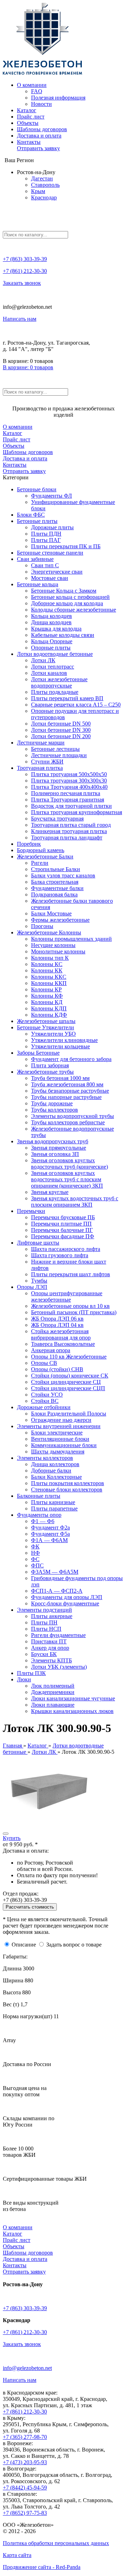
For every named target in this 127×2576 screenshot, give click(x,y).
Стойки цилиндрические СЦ (66, 1382)
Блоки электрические (57, 1433)
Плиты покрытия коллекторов (68, 1483)
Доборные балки (51, 1471)
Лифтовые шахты (38, 1243)
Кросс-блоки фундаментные (65, 1603)
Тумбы (39, 1281)
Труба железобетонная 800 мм (67, 1084)
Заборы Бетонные (38, 1053)
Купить (12, 1838)
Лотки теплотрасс (53, 667)
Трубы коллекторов (55, 1110)
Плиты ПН (44, 1622)
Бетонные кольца (38, 584)
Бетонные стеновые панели (50, 553)
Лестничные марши (41, 743)
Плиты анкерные (52, 1616)
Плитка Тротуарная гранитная (68, 800)
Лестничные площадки (59, 755)
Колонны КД (47, 1002)
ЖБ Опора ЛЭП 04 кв (57, 1325)
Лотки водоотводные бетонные (55, 654)
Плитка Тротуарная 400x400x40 (69, 787)
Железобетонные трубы (45, 1072)
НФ (35, 1553)
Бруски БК (44, 1654)
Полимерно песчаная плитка (66, 793)
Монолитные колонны (58, 951)
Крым (38, 191)
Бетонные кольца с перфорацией (70, 597)
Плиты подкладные (55, 692)
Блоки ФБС (31, 515)
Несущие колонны (53, 945)
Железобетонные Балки (45, 856)
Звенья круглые (50, 1192)
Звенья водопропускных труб (53, 1141)
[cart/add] (6, 1834)
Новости (41, 104)
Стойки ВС (45, 1401)
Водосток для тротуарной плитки (71, 806)
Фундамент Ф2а (50, 1527)
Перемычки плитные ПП (61, 1224)
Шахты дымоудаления (58, 1452)
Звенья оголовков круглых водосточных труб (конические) (69, 1164)
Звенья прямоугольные (59, 1148)
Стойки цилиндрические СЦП (68, 1388)
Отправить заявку (38, 148)
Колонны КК (47, 970)
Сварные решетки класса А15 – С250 (76, 705)
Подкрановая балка (54, 894)
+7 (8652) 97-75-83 (25, 2513)
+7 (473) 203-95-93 (25, 2462)
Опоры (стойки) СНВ (57, 1369)
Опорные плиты (51, 648)
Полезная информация (58, 98)
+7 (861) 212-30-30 (25, 271)
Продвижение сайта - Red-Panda (42, 2567)
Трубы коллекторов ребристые (68, 1122)
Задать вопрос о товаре (74, 1945)
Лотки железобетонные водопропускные (59, 682)
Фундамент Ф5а (50, 1534)
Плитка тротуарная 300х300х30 (69, 781)
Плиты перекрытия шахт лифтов (71, 1274)
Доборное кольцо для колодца (67, 603)
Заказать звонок (22, 283)
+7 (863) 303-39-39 (25, 259)
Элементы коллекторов (45, 1458)
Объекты (28, 123)
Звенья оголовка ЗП (55, 1154)
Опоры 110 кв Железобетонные (69, 1357)
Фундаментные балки (57, 888)
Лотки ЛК (43, 660)
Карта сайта (17, 2555)
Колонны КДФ (49, 1015)
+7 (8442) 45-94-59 (25, 2488)
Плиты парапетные (54, 1508)
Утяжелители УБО (53, 1034)
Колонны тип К (50, 958)
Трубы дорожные (52, 1103)
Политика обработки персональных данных (56, 2543)
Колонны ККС (49, 977)
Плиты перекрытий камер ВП (67, 698)
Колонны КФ (47, 996)
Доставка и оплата (39, 136)
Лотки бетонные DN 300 (61, 730)
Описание (24, 1945)
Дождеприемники (53, 1692)
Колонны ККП (49, 983)
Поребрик (29, 844)
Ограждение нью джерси (61, 1420)
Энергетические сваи (57, 572)
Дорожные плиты (52, 527)
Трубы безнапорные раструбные (70, 1091)
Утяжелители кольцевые (61, 1046)
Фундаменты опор (39, 1515)
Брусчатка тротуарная (57, 819)
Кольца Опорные (52, 641)
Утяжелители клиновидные (64, 1040)
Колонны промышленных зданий (71, 939)
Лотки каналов (49, 673)
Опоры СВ (44, 1363)
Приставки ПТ (49, 1641)
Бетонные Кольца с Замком (64, 591)
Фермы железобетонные (60, 920)
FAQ (37, 91)
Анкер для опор (50, 1648)
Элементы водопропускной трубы (72, 1116)
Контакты (29, 142)
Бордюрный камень (41, 850)
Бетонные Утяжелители (46, 1027)
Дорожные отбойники (44, 1407)
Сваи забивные (35, 559)
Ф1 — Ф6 (43, 1521)
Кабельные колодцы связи (63, 635)
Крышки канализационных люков (72, 1711)
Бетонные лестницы (55, 749)
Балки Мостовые (51, 913)
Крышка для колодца (56, 629)
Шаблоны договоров (42, 129)
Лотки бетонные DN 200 (61, 736)
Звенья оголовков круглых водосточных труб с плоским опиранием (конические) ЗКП (67, 1179)
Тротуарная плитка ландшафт (67, 838)
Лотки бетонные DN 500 (61, 724)
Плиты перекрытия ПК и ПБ (66, 546)
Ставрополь (45, 185)
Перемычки (31, 1211)
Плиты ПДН (46, 534)
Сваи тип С (45, 565)
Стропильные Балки (56, 869)
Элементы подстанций (44, 1610)
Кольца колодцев (52, 616)
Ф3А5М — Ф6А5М (55, 1572)
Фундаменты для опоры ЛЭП (67, 1597)
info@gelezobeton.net (27, 2368)
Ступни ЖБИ (47, 762)
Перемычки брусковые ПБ (63, 1217)
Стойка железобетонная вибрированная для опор (61, 1334)
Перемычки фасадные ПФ (63, 1236)
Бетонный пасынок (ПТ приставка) (74, 1312)
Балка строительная (55, 882)
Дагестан (42, 178)
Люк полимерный (53, 1686)
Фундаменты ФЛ (52, 496)
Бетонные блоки (37, 489)
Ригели (40, 863)
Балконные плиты (39, 1496)
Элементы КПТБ (52, 1660)
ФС (35, 1559)
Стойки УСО (47, 1395)
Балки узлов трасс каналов (63, 875)
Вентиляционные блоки (60, 1439)
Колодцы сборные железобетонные (74, 610)
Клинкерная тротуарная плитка (69, 831)
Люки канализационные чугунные (73, 1698)
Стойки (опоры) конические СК (70, 1376)
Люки (24, 1679)
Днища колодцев (51, 622)
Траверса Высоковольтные (63, 1344)
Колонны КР (46, 989)
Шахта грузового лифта (60, 1255)
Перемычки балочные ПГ (62, 1230)
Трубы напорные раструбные (66, 1097)
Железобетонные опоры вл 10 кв (70, 1306)
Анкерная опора (51, 1350)
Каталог (27, 110)
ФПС (37, 1565)
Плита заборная (50, 1065)
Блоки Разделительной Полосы (69, 1414)
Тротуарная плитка (40, 768)
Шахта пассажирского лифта (66, 1249)
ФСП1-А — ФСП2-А (57, 1591)
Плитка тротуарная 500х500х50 (69, 774)
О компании (32, 85)
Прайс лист (31, 117)
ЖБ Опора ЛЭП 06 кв (57, 1319)
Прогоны (42, 926)
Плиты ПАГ (46, 540)
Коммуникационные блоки (64, 1445)
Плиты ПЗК (31, 1673)
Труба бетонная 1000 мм (60, 1078)
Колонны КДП (49, 1008)
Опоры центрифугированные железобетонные (67, 1296)
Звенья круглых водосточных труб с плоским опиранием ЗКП (75, 1201)
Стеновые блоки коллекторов (67, 1490)
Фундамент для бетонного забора (71, 1059)
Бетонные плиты (37, 521)
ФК (35, 1546)
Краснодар (44, 197)
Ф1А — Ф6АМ (49, 1540)
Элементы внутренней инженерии (59, 1426)
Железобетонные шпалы (46, 1021)
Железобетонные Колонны (49, 932)
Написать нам (20, 319)
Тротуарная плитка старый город (71, 825)
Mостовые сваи (50, 578)
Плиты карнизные (53, 1502)
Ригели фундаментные (58, 1635)
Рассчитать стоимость (30, 1907)
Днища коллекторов (55, 1464)
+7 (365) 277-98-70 (25, 2437)
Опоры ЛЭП (32, 1287)
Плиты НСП (46, 1629)
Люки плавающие (53, 1705)
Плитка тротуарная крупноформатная (77, 812)
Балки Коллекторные (56, 1477)
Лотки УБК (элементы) (59, 1667)
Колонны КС (47, 964)
